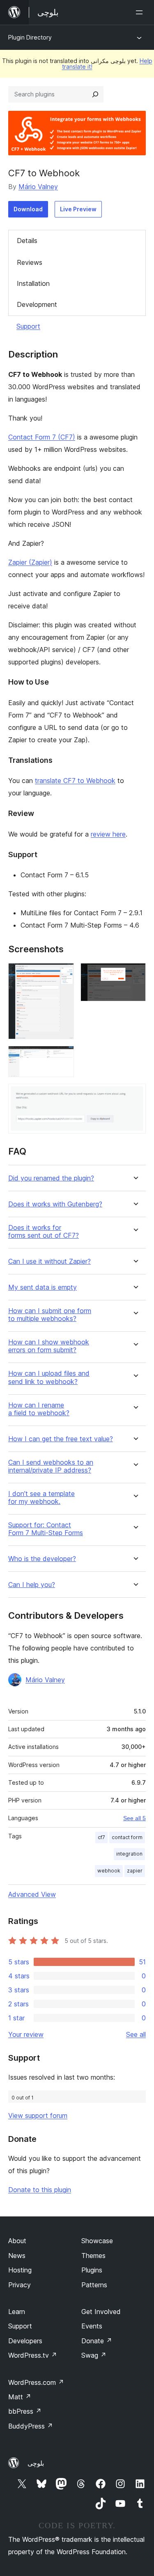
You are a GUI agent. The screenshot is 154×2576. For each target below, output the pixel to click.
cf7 (101, 1837)
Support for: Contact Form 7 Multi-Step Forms (46, 1529)
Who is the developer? (42, 1559)
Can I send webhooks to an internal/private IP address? (51, 1466)
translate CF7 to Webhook (75, 781)
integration (129, 1854)
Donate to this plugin (40, 2190)
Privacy (20, 2285)
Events (92, 2326)
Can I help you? (32, 1585)
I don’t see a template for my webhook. (41, 1498)
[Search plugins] (95, 94)
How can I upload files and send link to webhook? (49, 1377)
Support (28, 326)
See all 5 (134, 1818)
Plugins (92, 2270)
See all (136, 2034)
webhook (109, 1871)
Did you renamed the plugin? (51, 1178)
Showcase (97, 2241)
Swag (94, 2355)
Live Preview (78, 209)
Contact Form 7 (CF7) (42, 437)
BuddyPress (31, 2426)
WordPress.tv (33, 2355)
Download (28, 209)
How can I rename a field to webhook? (39, 1409)
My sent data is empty (43, 1287)
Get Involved (101, 2312)
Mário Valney (38, 187)
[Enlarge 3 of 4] (63, 1057)
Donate (97, 2341)
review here (108, 834)
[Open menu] (141, 12)
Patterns (94, 2285)
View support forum (38, 2115)
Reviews (30, 262)
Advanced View (32, 1894)
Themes (93, 2256)
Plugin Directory (30, 37)
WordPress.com (36, 2382)
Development (37, 304)
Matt (20, 2397)
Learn (17, 2312)
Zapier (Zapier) (30, 562)
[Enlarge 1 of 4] (63, 974)
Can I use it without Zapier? (49, 1261)
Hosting (20, 2270)
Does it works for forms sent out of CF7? (44, 1232)
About (17, 2241)
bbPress (25, 2411)
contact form (127, 1837)
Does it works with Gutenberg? (55, 1204)
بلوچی (36, 2463)
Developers (25, 2341)
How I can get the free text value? (61, 1439)
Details (27, 241)
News (17, 2256)
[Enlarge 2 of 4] (135, 974)
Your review (26, 2034)
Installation (33, 283)
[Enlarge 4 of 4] (135, 1095)
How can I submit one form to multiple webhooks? (50, 1315)
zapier (135, 1871)
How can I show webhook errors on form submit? (49, 1346)
